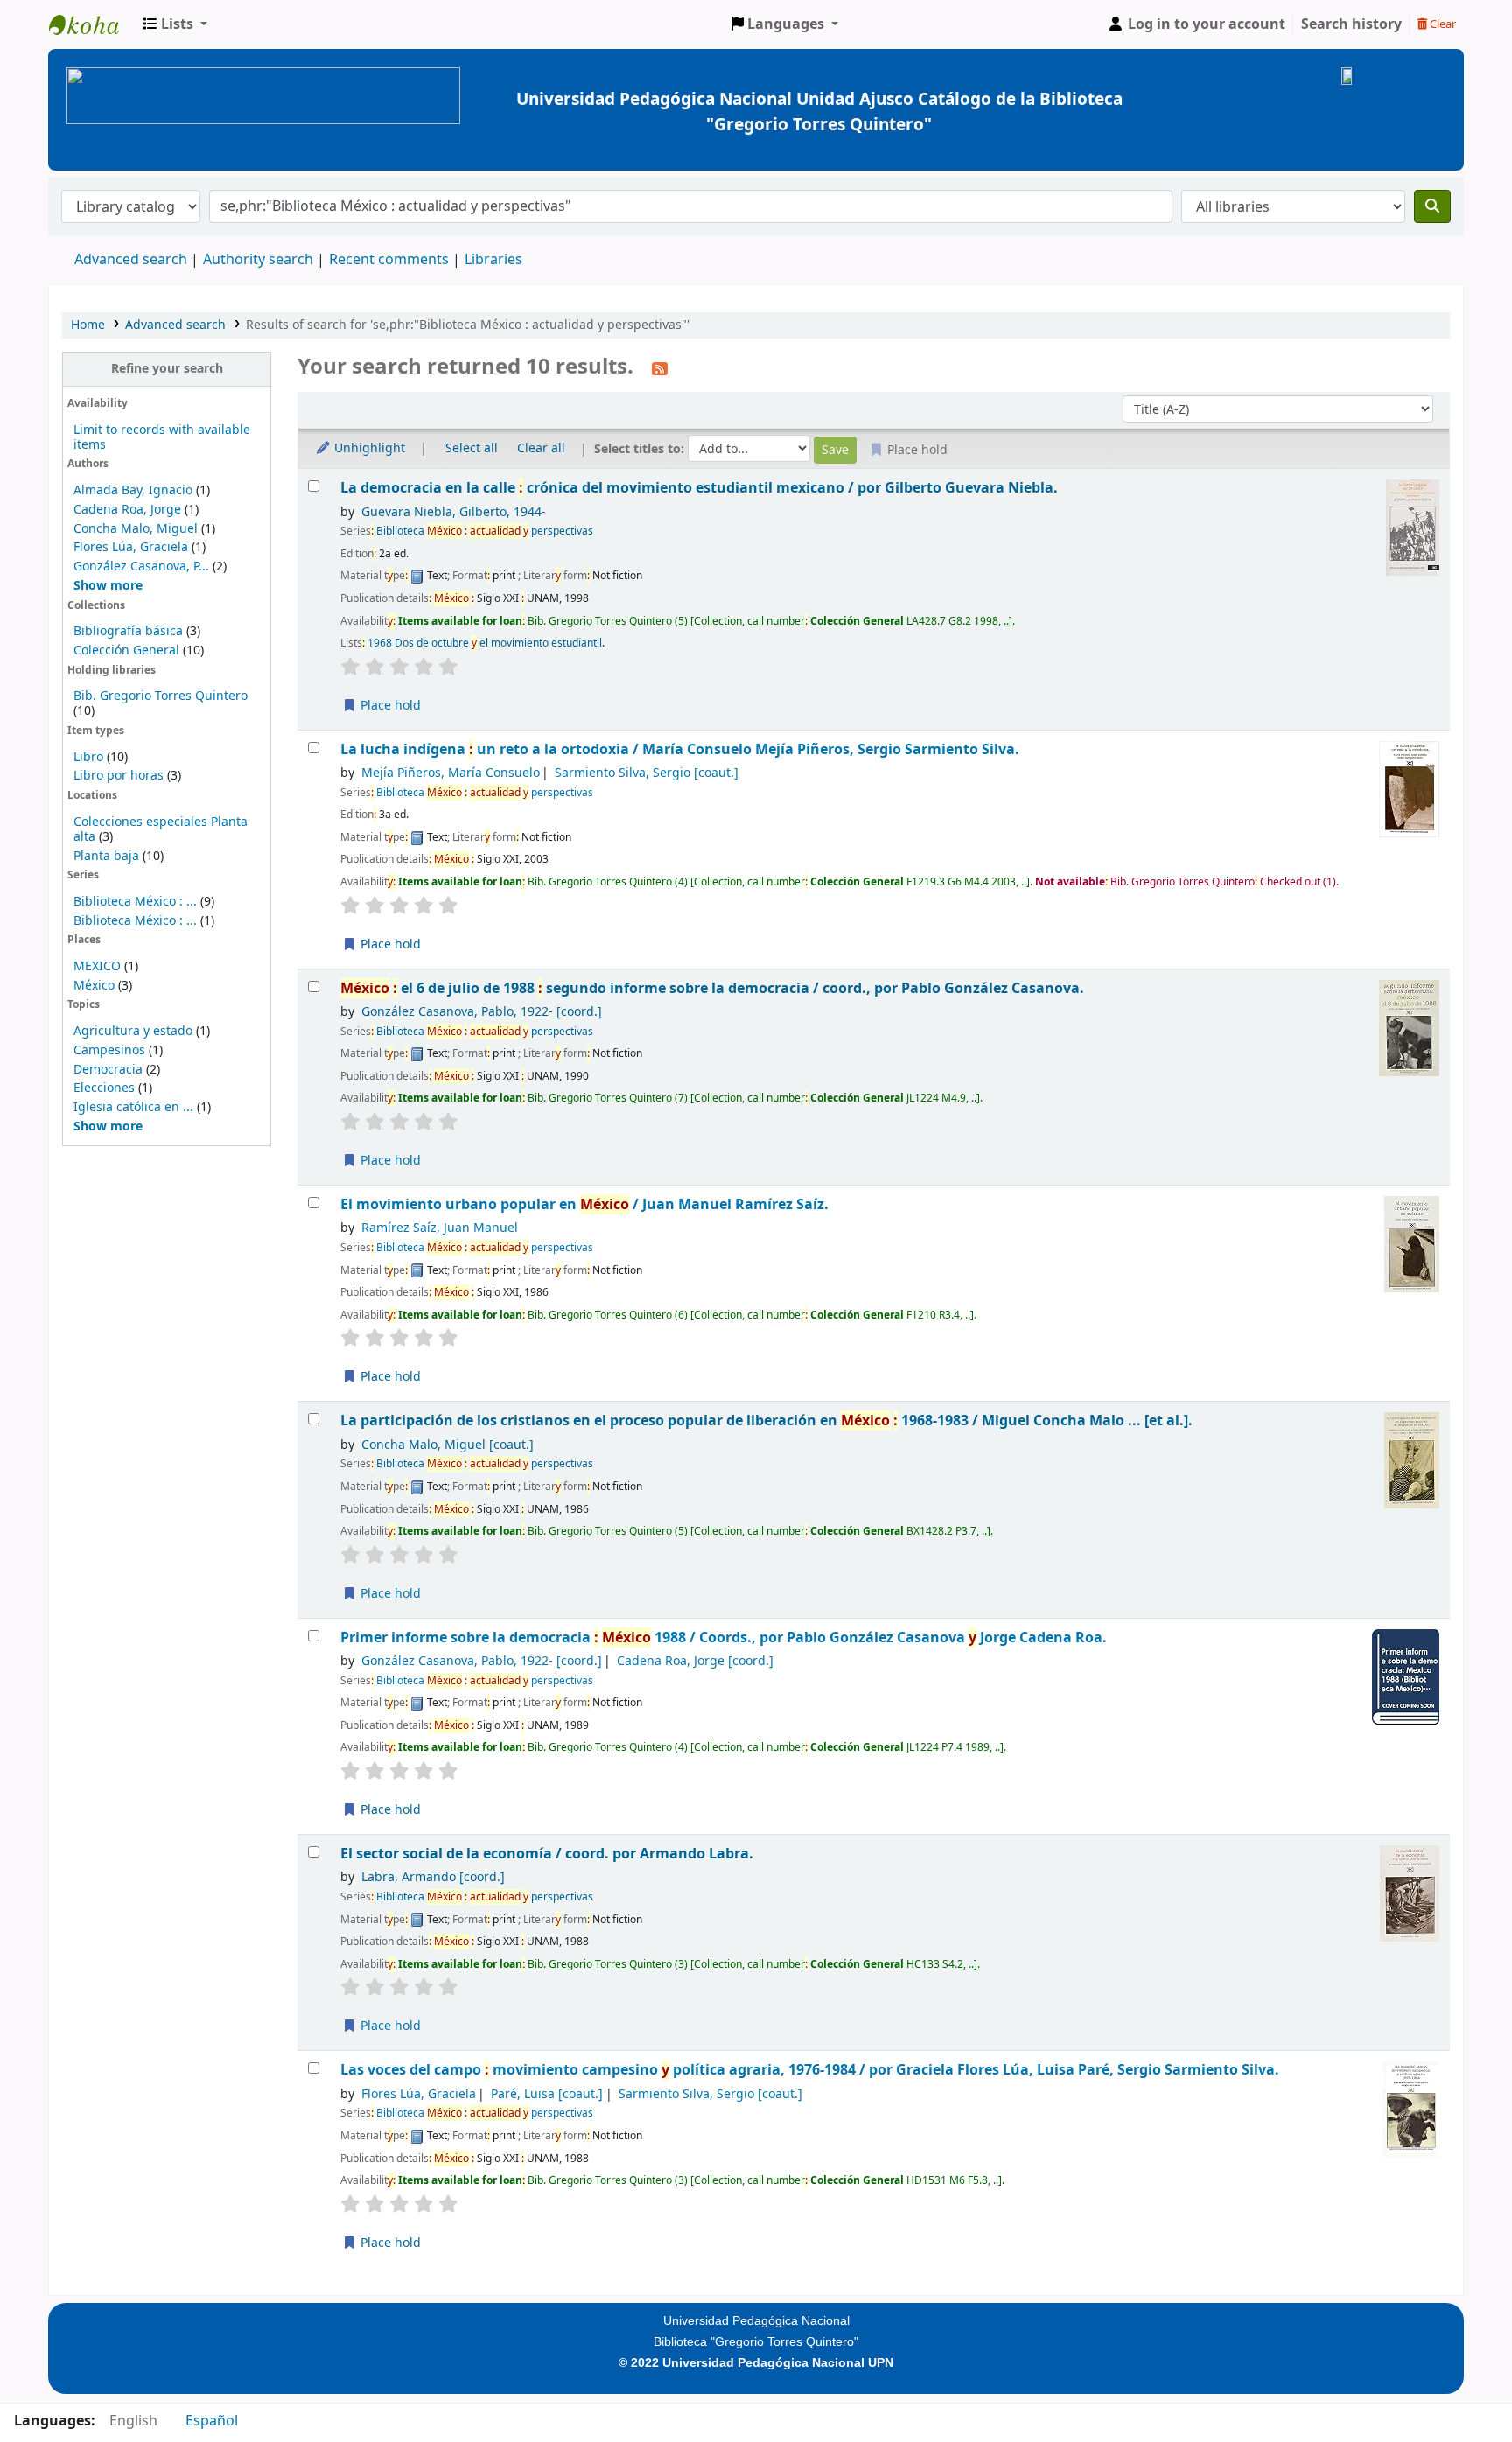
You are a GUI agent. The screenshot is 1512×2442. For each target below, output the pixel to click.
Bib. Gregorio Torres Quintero (161, 696)
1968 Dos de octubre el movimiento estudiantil (485, 643)
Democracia (108, 1070)
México (94, 986)
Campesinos (109, 1050)
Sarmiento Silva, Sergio (647, 773)
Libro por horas (119, 776)
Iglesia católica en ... (133, 1107)
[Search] (1432, 206)
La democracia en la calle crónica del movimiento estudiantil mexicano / (699, 488)
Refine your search (167, 369)
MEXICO (97, 966)
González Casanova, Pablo (482, 1012)
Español (212, 2421)
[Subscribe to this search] (660, 368)
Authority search (258, 260)
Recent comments (389, 260)
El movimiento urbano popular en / (584, 1204)
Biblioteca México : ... (135, 902)
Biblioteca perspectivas (485, 531)
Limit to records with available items (162, 437)
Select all (472, 448)
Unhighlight (368, 448)
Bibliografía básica (130, 631)
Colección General (128, 651)
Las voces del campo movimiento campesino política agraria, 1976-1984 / (810, 2070)
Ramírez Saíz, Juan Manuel (440, 1228)
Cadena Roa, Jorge (127, 510)
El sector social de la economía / (547, 1854)
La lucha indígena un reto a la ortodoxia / (680, 749)
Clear (1442, 24)
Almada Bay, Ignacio (133, 490)
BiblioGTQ (93, 24)
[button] (175, 24)
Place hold (389, 706)
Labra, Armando (433, 1877)
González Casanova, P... (141, 567)
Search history (1351, 24)
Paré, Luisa (547, 2094)
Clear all (541, 448)
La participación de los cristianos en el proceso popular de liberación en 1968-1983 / (766, 1420)
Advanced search (131, 260)
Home (88, 325)
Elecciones (104, 1088)
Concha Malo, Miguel (136, 529)
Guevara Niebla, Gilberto (454, 512)
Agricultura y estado (133, 1031)
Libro (88, 757)
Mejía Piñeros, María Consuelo (451, 773)
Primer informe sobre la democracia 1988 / (724, 1637)
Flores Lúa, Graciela (131, 547)
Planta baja (108, 856)
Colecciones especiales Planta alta (161, 829)
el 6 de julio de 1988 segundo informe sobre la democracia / (712, 988)
